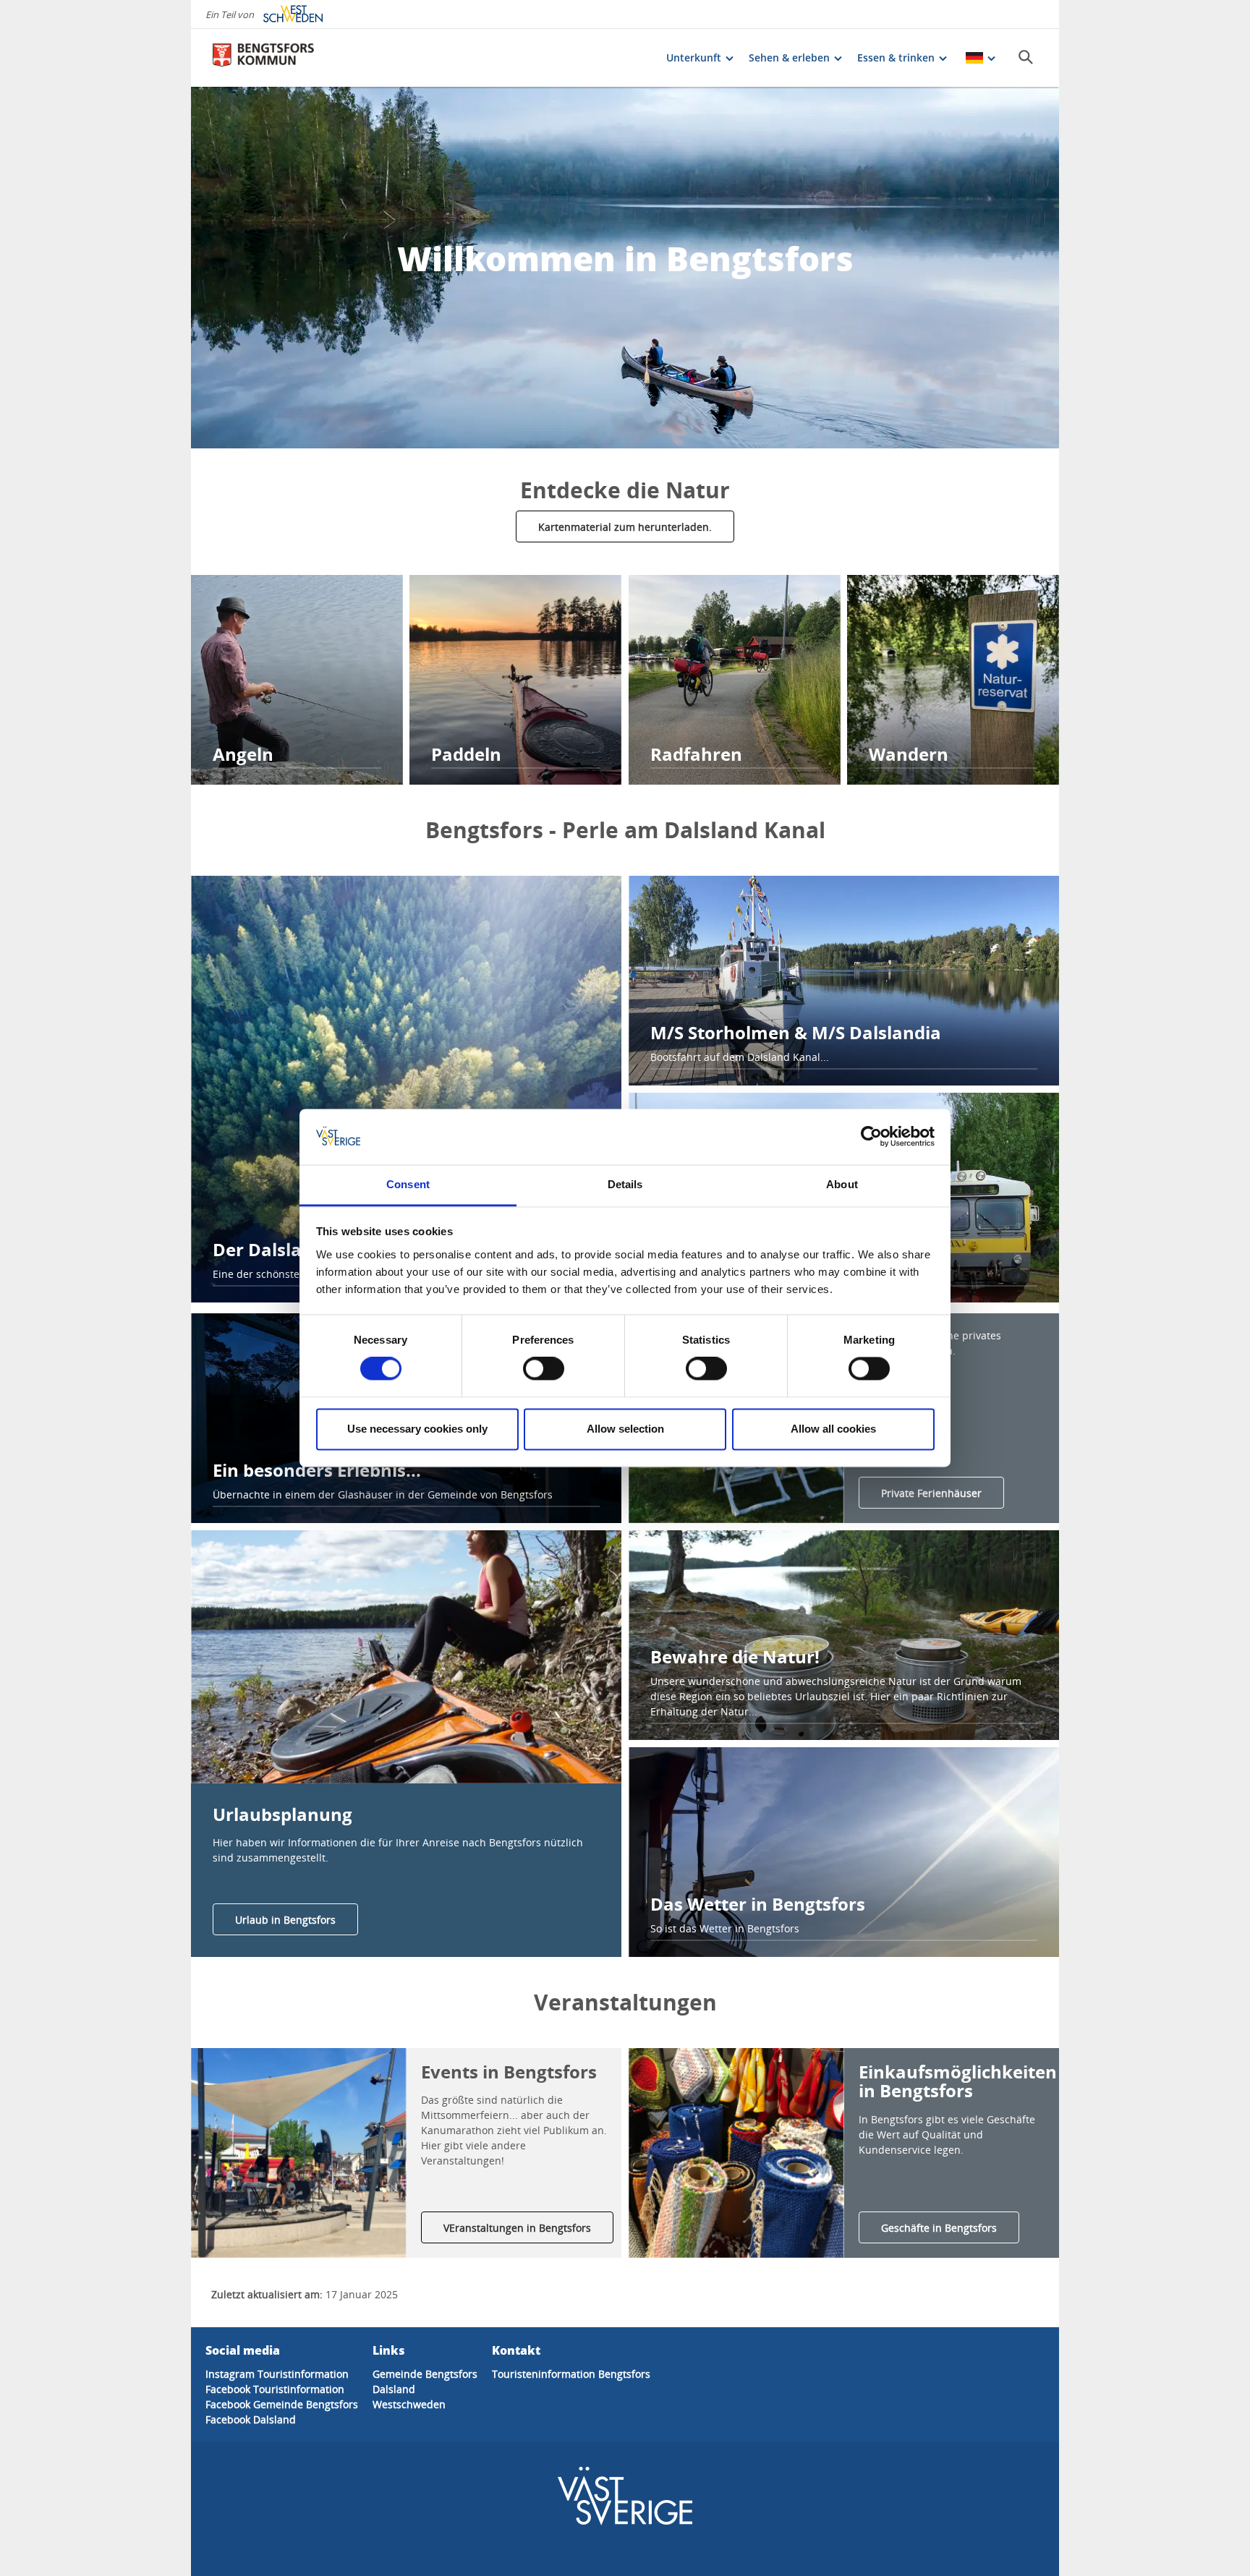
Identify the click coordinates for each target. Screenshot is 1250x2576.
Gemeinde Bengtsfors (425, 2374)
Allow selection (625, 1429)
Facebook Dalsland (251, 2419)
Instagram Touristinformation (277, 2374)
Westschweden (409, 2404)
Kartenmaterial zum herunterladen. (625, 527)
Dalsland (394, 2389)
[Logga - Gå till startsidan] (263, 58)
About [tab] (842, 1184)
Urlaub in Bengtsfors (285, 1920)
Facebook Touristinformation (275, 2389)
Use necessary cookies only (417, 1429)
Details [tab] (625, 1184)
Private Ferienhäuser (931, 1493)
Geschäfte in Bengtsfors (939, 2228)
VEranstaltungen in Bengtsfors (517, 2228)
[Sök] (1026, 57)
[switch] (544, 1369)
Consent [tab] (408, 1184)
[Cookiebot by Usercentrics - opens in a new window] (871, 1137)
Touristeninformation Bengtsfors (571, 2374)
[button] (406, 1657)
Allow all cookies (833, 1429)
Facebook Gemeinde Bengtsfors (282, 2404)
